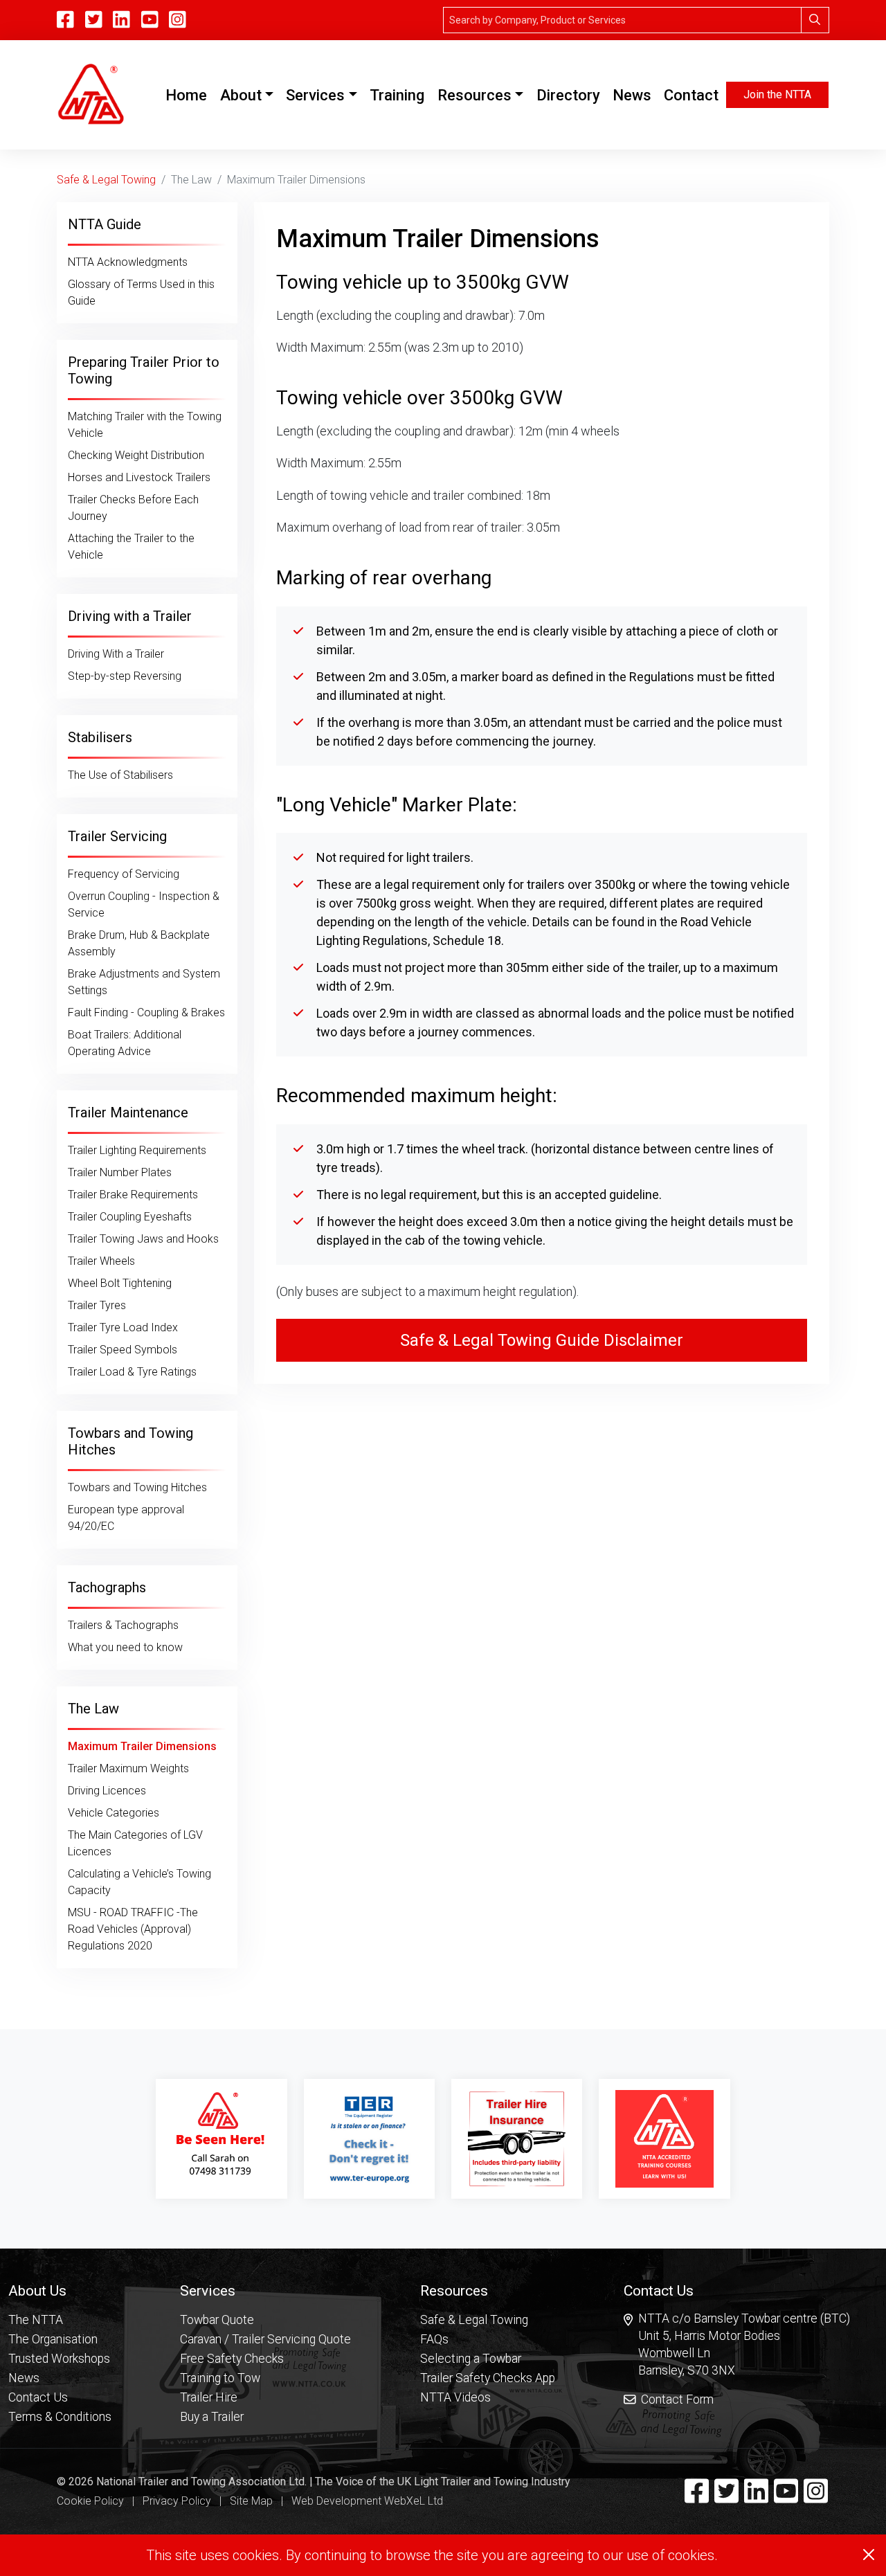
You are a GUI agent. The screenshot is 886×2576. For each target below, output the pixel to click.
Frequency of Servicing (124, 874)
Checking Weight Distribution (136, 455)
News (632, 95)
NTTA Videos (455, 2397)
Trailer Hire (209, 2397)
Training (397, 95)
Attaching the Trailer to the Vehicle (131, 547)
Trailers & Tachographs (123, 1625)
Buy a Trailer (212, 2417)
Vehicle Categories (114, 1813)
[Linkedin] (756, 2497)
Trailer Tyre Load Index (123, 1327)
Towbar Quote (217, 2320)
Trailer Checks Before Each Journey (133, 508)
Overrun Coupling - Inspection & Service (144, 904)
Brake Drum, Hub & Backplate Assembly (139, 943)
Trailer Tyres (97, 1305)
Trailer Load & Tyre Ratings (132, 1372)
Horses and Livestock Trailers (139, 477)
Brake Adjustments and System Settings (144, 982)
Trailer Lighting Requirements (137, 1150)
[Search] (815, 20)
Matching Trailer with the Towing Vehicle (145, 425)
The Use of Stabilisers (120, 775)
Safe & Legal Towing (106, 180)
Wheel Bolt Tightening (120, 1283)
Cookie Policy (90, 2501)
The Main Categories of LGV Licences (135, 1843)
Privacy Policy (177, 2501)
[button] (60, 2290)
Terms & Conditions (60, 2417)
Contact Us (38, 2397)
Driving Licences (107, 1791)
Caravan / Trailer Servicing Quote (265, 2339)
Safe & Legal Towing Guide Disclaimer (542, 1340)
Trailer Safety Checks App (488, 2378)
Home (189, 95)
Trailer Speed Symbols (123, 1350)
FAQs (434, 2339)
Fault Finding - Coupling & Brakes (146, 1012)
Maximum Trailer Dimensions (142, 1746)
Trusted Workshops (59, 2359)
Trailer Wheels (101, 1261)
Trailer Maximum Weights (128, 1768)
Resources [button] (474, 95)
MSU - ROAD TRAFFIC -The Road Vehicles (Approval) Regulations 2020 (133, 1929)
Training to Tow (220, 2378)
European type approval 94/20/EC (126, 1518)
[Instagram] (178, 20)
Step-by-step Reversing (125, 676)
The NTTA (36, 2320)
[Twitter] (726, 2497)
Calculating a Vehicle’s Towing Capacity (139, 1882)
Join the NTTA (777, 94)
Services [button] (315, 95)
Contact (691, 95)
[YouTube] (150, 20)
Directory (568, 95)
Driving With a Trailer (116, 654)
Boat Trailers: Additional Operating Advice (125, 1043)
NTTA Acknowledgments (128, 262)
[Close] (869, 2555)
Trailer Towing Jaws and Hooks (143, 1239)
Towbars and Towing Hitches (137, 1487)
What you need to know (125, 1647)
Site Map (251, 2501)
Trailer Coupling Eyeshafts (130, 1217)
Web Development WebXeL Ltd (367, 2501)
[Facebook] (697, 2497)
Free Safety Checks (232, 2359)
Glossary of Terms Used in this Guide (141, 292)
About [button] (241, 95)
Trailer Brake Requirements (133, 1195)
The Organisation (53, 2339)
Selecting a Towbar (471, 2359)
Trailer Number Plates (120, 1172)
